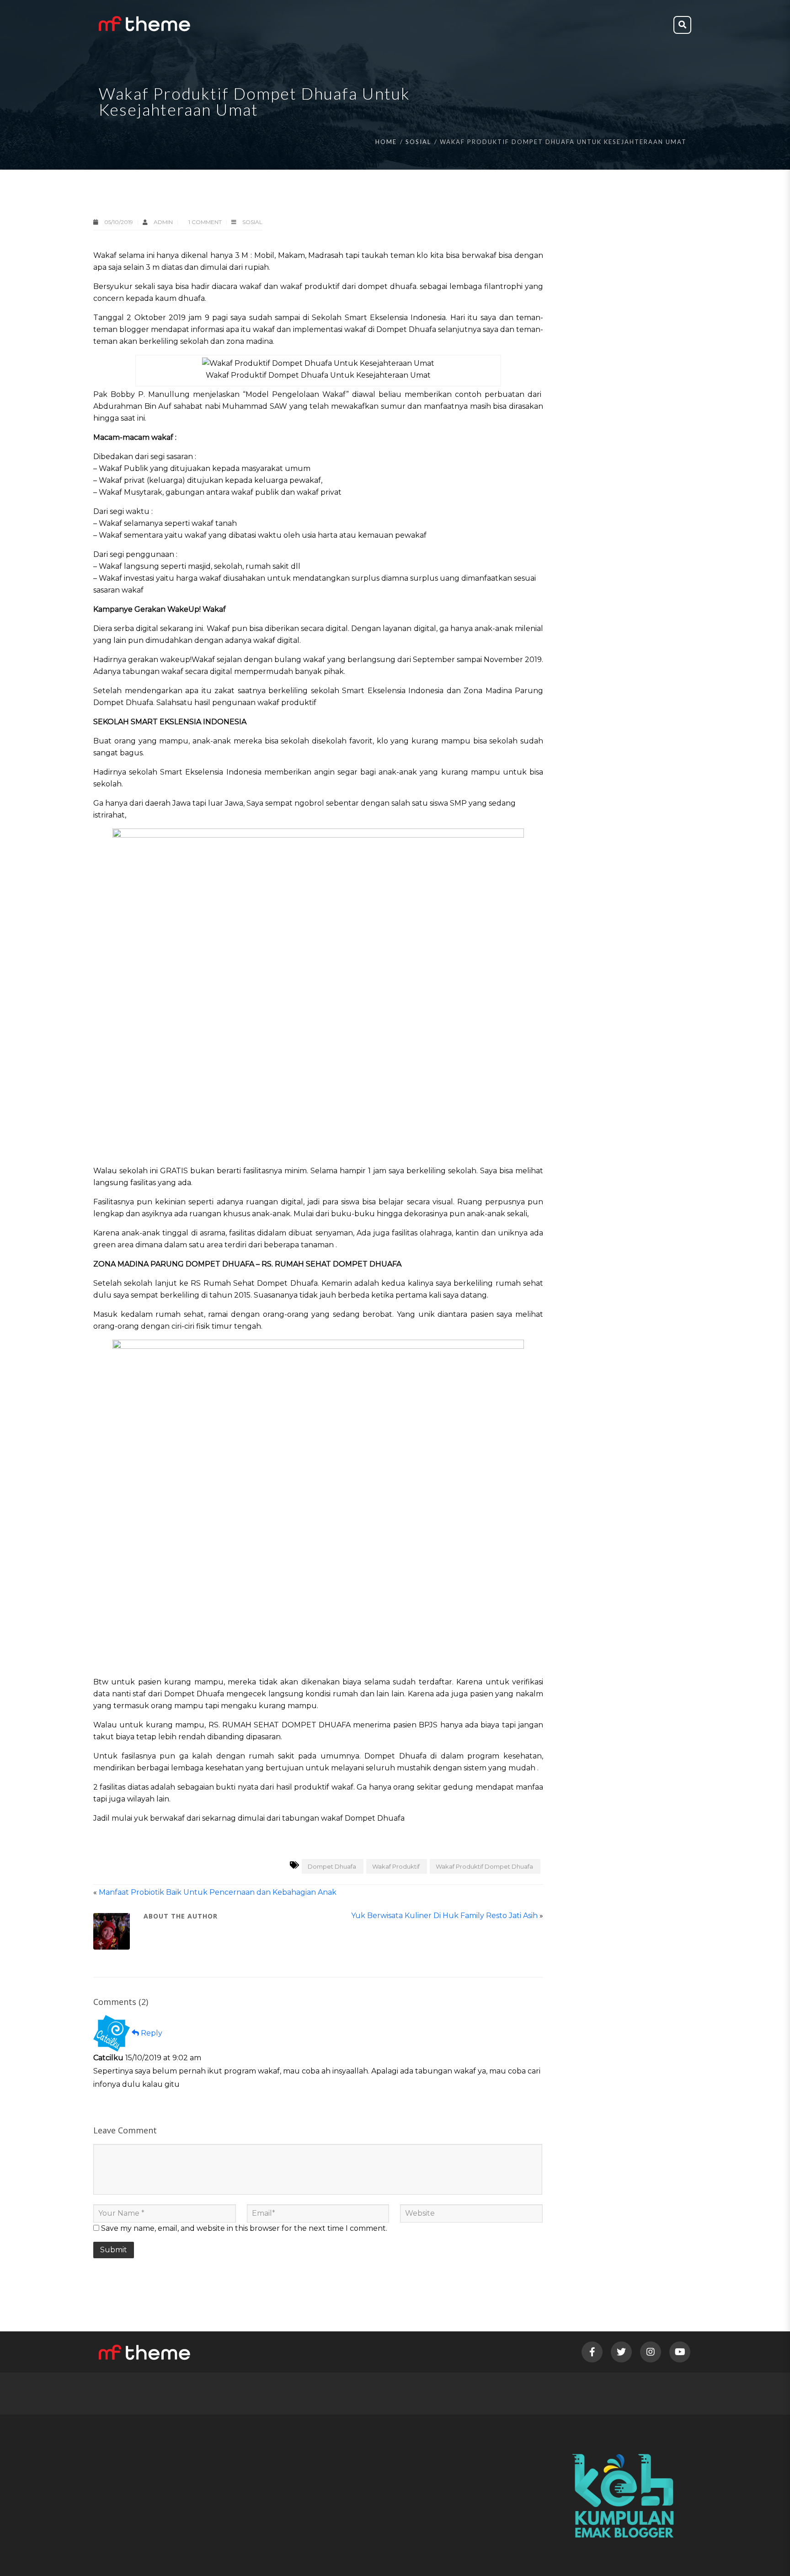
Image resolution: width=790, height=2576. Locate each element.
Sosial (418, 142)
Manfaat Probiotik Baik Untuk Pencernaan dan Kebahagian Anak (218, 1892)
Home (386, 142)
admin (164, 222)
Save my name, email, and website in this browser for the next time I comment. (244, 2228)
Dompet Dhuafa (332, 1866)
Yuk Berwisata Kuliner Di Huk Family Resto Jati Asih (444, 1916)
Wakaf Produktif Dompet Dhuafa (484, 1866)
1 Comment (205, 222)
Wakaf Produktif (396, 1866)
